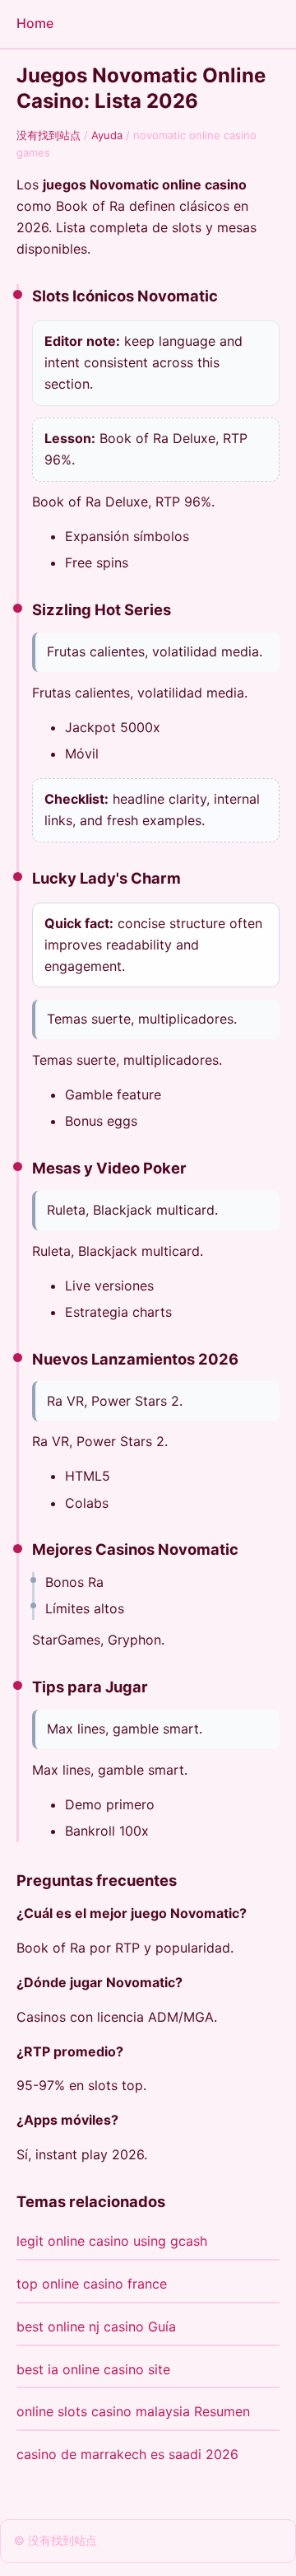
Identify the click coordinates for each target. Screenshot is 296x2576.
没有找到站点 (49, 135)
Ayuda (107, 135)
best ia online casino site (93, 2369)
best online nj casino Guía (96, 2326)
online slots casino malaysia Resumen (133, 2411)
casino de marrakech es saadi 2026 (127, 2454)
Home (35, 23)
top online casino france (92, 2284)
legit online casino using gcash (112, 2241)
